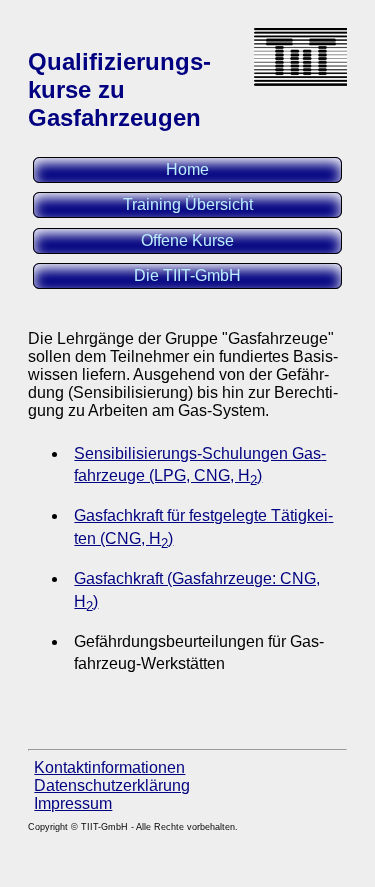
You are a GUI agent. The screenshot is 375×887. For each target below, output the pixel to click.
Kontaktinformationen (109, 767)
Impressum (73, 803)
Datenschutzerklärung (112, 785)
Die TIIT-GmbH (187, 275)
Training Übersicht (188, 204)
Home (187, 169)
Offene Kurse (187, 240)
